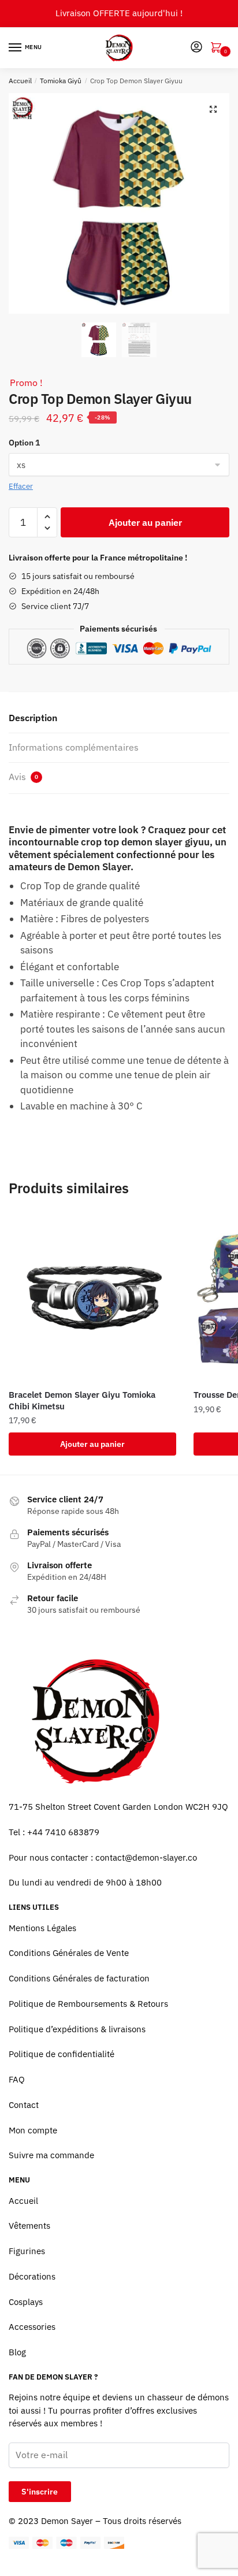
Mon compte (33, 2130)
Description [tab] (33, 718)
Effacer (21, 486)
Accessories (32, 2327)
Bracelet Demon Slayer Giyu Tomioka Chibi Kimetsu (82, 1400)
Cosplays (26, 2302)
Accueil (20, 81)
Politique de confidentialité (62, 2054)
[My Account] (196, 48)
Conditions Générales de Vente (69, 1953)
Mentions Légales (42, 1928)
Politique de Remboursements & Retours (88, 2004)
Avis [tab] (23, 777)
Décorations (32, 2276)
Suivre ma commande (51, 2155)
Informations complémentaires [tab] (74, 747)
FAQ (17, 2079)
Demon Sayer (67, 2521)
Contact (24, 2105)
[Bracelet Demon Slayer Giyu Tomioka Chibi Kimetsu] (92, 1297)
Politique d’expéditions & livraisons (77, 2029)
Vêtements (29, 2226)
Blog (17, 2352)
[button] (213, 109)
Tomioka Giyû (61, 81)
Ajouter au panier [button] (92, 1444)
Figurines (27, 2251)
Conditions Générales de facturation (79, 1978)
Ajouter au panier (145, 522)
